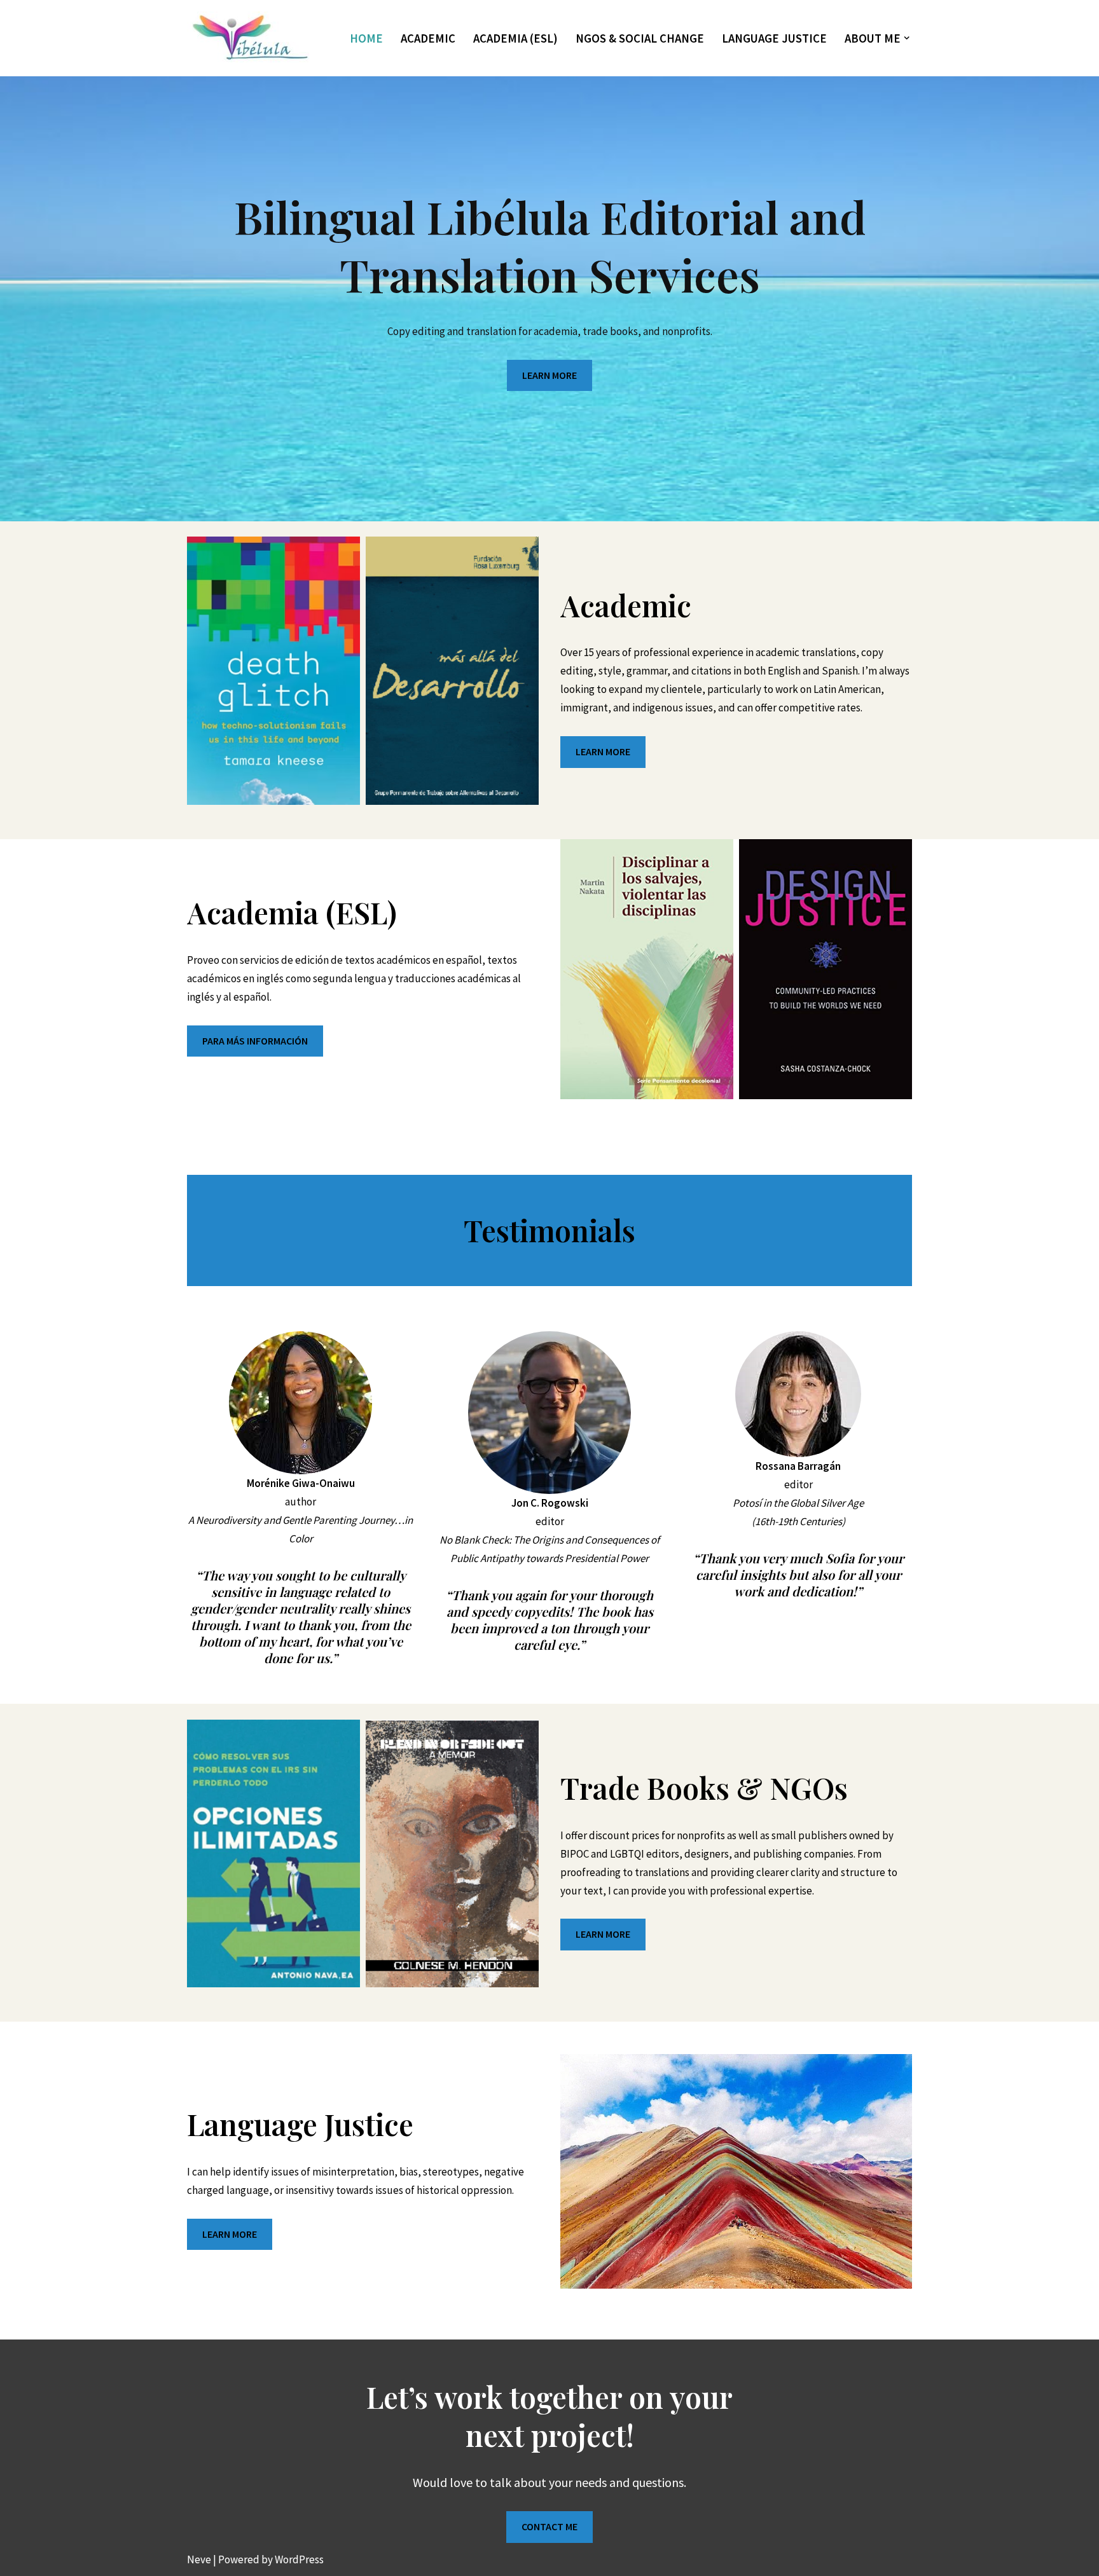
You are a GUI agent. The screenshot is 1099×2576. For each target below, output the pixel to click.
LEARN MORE (549, 375)
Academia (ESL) (515, 38)
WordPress (299, 2559)
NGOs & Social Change (640, 38)
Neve (199, 2559)
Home (366, 38)
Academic (428, 38)
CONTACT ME (549, 2526)
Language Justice (774, 38)
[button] (907, 38)
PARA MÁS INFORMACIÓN (255, 1041)
